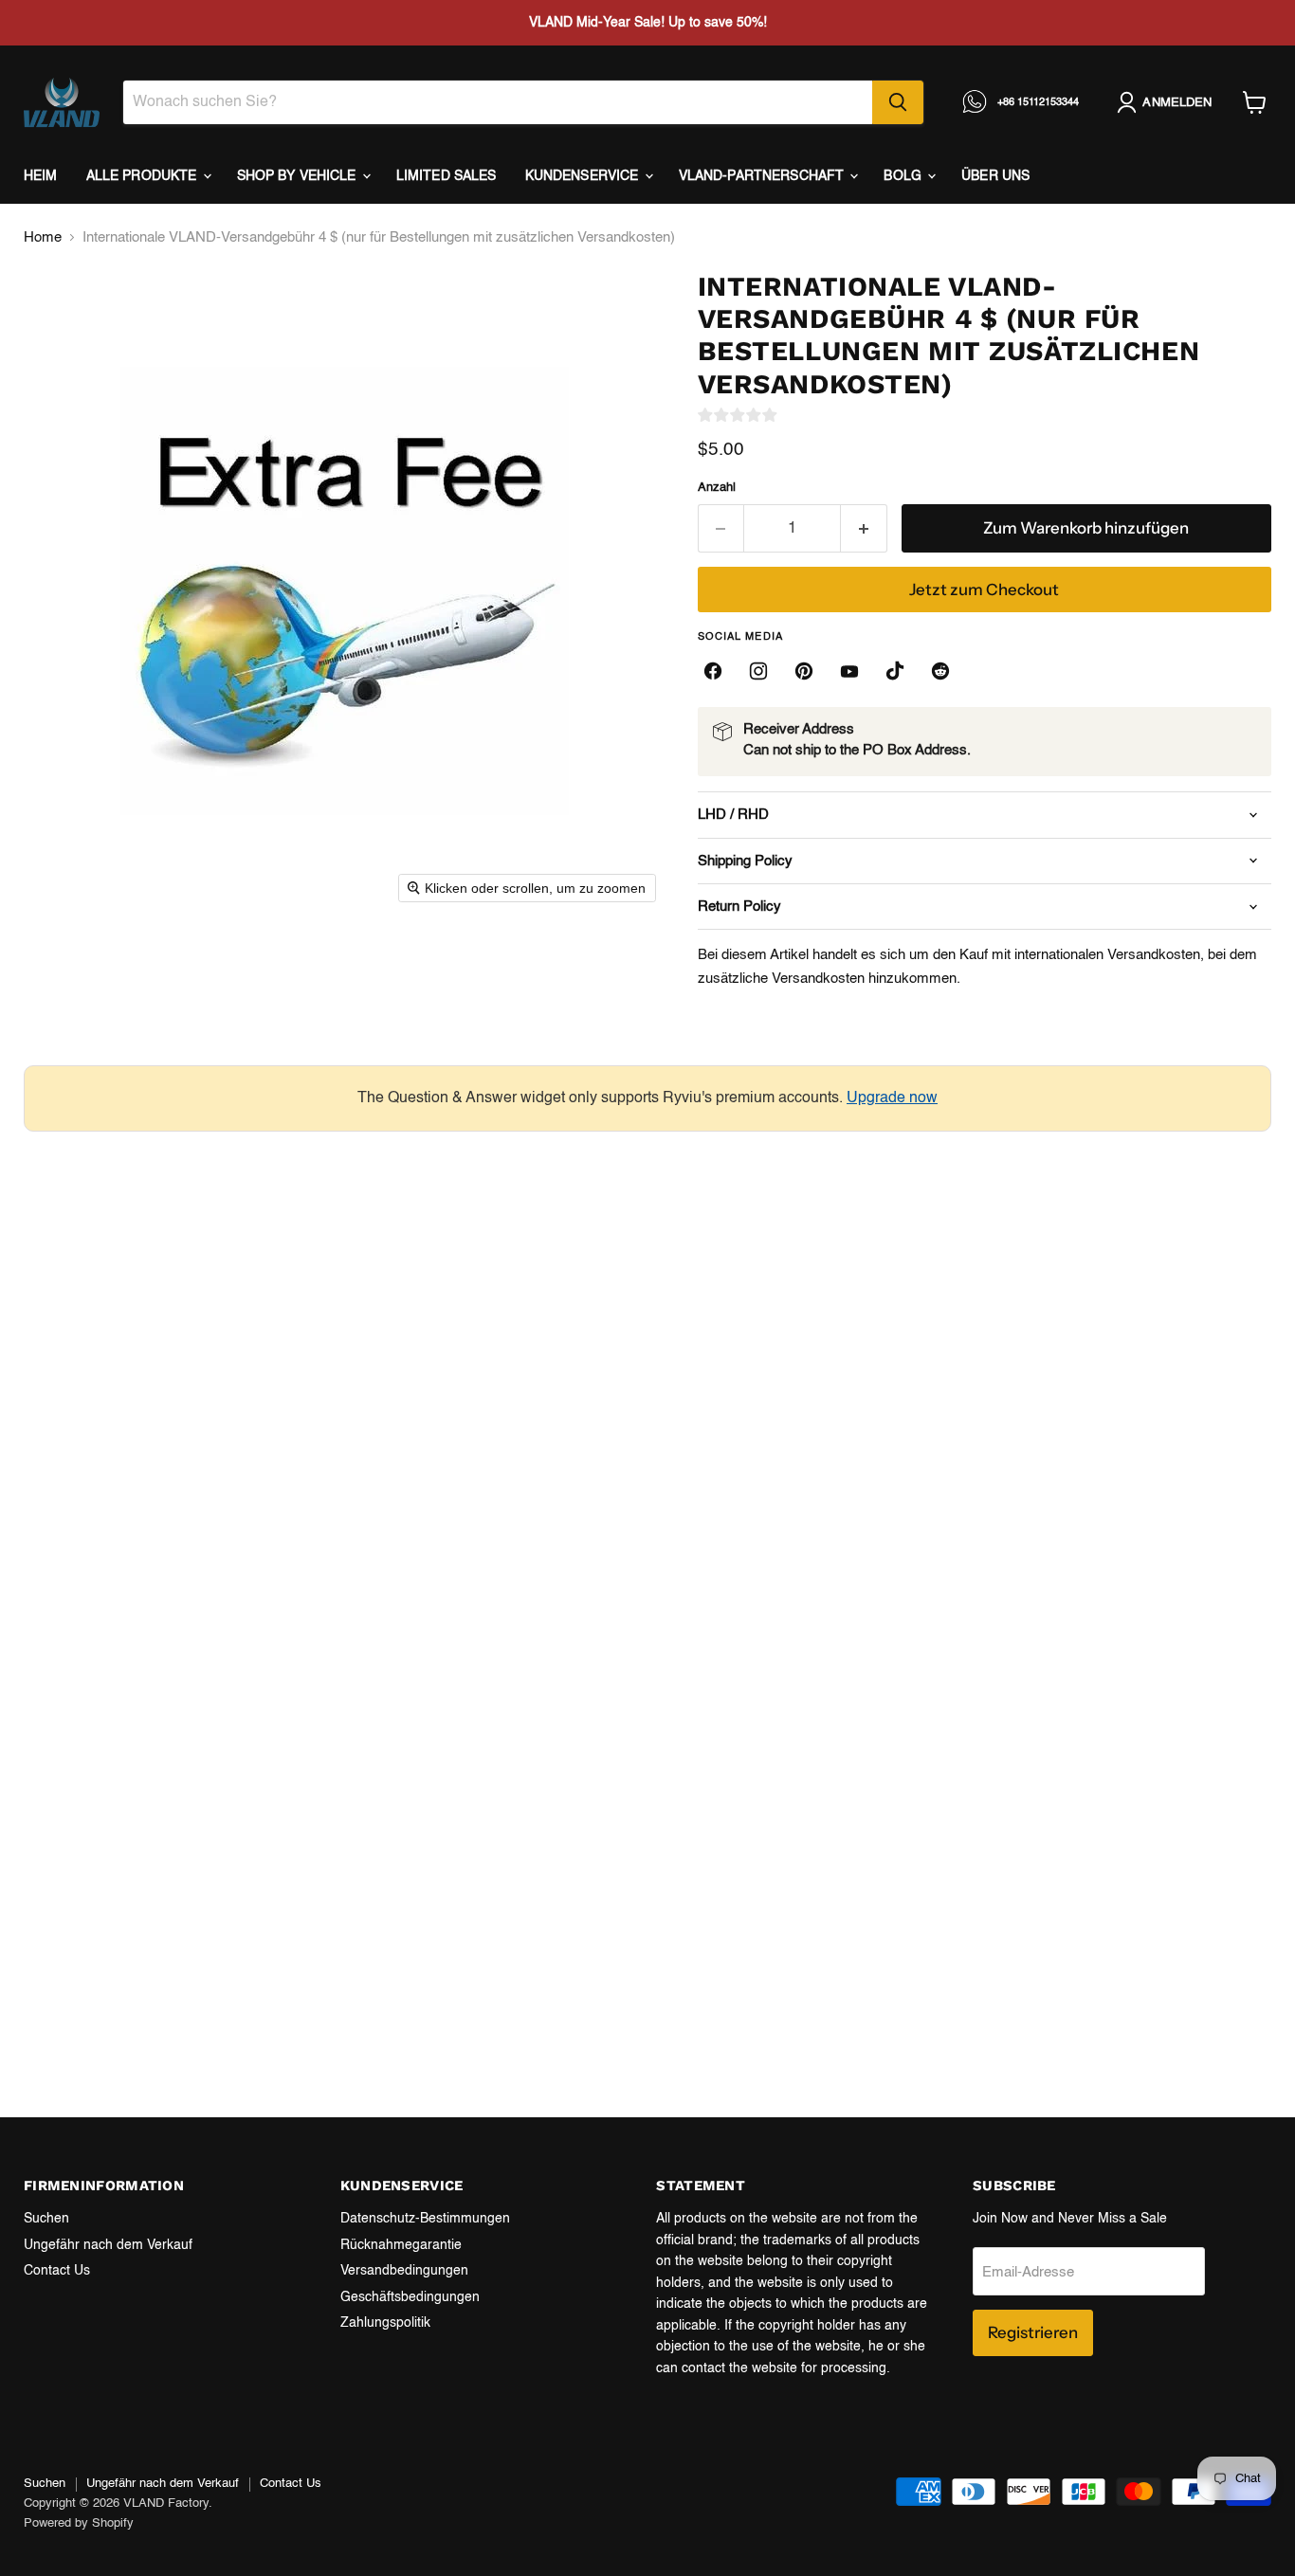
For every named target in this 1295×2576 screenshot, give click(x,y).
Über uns (995, 176)
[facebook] (713, 671)
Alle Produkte (144, 176)
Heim (41, 176)
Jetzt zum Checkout (984, 590)
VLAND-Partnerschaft (764, 176)
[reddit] (940, 671)
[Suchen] (898, 102)
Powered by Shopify (79, 2523)
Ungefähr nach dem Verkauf (108, 2245)
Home (43, 237)
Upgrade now (892, 1098)
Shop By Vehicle (299, 176)
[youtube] (849, 671)
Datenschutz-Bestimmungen (425, 2219)
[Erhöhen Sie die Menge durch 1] (864, 528)
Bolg (904, 176)
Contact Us (57, 2271)
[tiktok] (895, 671)
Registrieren (1033, 2332)
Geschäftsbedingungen (410, 2297)
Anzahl (717, 488)
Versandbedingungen (404, 2271)
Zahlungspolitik (385, 2323)
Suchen (46, 2219)
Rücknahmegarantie (401, 2245)
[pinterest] (804, 671)
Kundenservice (584, 176)
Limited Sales (447, 176)
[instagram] (758, 671)
